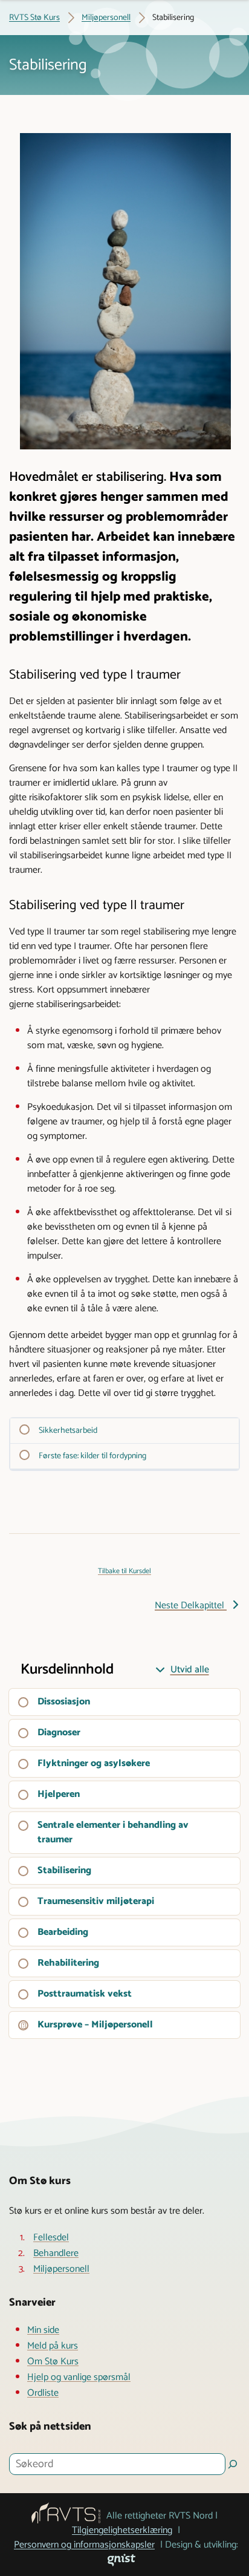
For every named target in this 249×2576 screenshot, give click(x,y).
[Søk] (233, 2464)
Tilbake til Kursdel (124, 1571)
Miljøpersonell (61, 2269)
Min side (43, 2330)
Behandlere (56, 2254)
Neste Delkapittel (191, 1606)
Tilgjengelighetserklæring (122, 2531)
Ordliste (43, 2393)
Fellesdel (51, 2238)
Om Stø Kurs (53, 2362)
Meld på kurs (53, 2346)
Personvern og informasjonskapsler (84, 2545)
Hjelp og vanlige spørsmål (79, 2378)
